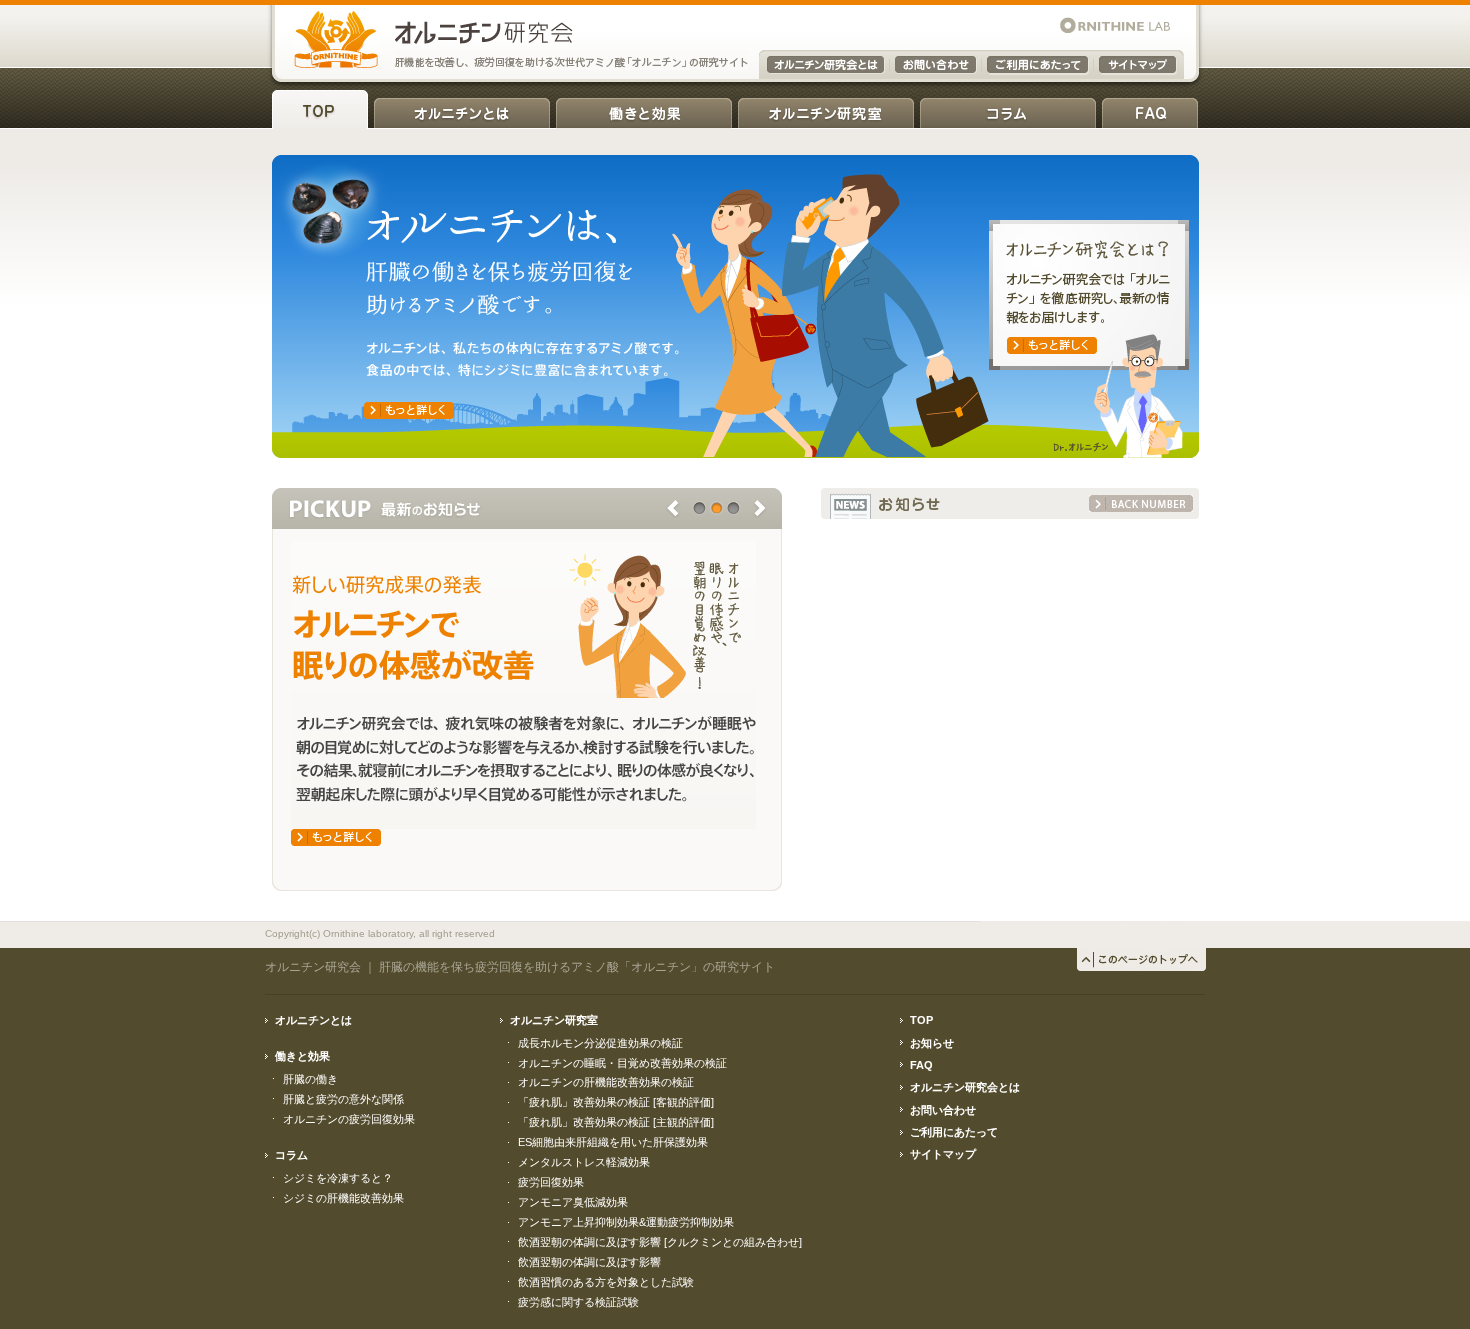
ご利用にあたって (954, 1132)
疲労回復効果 (551, 1182)
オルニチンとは (462, 109)
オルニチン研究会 (313, 967)
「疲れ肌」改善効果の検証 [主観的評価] (616, 1122)
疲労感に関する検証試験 (578, 1302)
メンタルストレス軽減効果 (584, 1162)
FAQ (1150, 109)
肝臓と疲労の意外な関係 (343, 1099)
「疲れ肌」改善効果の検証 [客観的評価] (616, 1102)
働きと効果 (644, 109)
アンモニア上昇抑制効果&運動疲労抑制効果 (626, 1222)
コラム (1008, 109)
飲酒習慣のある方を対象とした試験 (606, 1282)
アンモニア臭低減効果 (573, 1202)
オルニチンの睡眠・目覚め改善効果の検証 (622, 1063)
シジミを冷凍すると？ (338, 1178)
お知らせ (932, 1043)
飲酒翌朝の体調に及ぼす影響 (589, 1262)
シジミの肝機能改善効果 (343, 1198)
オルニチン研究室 (826, 109)
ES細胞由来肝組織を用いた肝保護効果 (613, 1142)
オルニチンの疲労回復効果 (349, 1119)
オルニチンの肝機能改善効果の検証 (606, 1082)
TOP (320, 109)
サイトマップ (943, 1154)
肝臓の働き (310, 1079)
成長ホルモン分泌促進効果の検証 (600, 1043)
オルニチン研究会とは (965, 1087)
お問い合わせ (943, 1110)
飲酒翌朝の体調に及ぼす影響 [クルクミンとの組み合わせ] (660, 1242)
